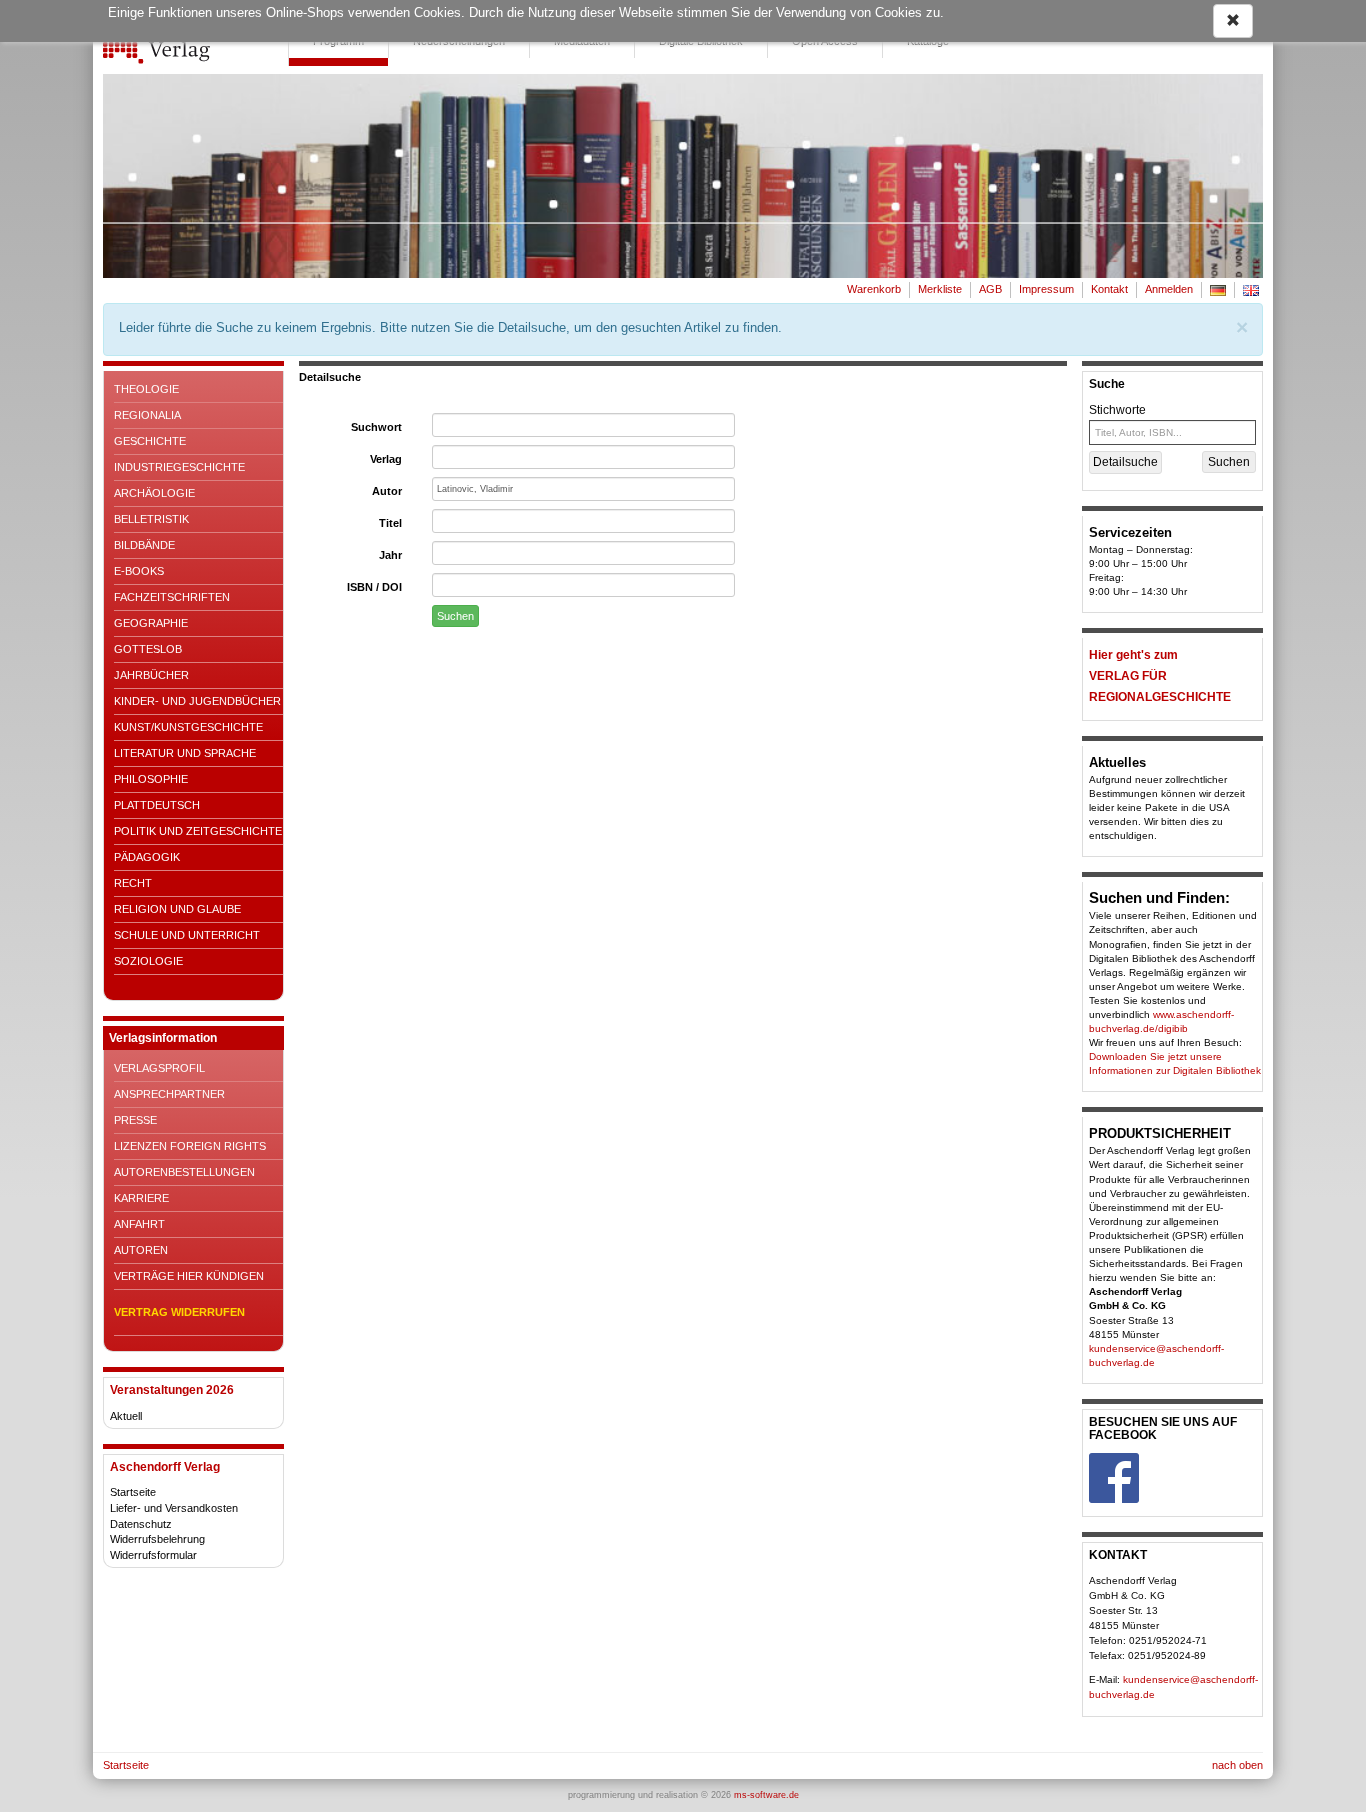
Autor (387, 491)
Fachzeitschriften (172, 597)
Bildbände (144, 545)
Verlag (386, 459)
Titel (390, 523)
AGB (990, 289)
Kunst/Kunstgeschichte (188, 727)
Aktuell (126, 1416)
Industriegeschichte (179, 467)
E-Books (139, 571)
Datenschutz (141, 1524)
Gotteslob (148, 649)
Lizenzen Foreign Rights (190, 1146)
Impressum (1046, 289)
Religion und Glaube (177, 909)
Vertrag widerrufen (179, 1312)
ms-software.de (766, 1795)
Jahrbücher (151, 675)
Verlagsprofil (159, 1068)
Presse (135, 1120)
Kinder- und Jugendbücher (197, 701)
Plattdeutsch (157, 805)
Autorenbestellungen (184, 1172)
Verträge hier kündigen (189, 1276)
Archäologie (154, 493)
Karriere (141, 1198)
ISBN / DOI (374, 587)
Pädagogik (147, 857)
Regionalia (147, 415)
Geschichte (150, 441)
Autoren (141, 1250)
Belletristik (151, 519)
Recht (133, 883)
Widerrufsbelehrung (157, 1539)
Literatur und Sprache (185, 753)
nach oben (1237, 1765)
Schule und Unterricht (187, 935)
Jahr (390, 555)
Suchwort (376, 427)
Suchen (455, 616)
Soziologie (148, 961)
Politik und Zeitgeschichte (198, 831)
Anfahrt (139, 1224)
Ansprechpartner (169, 1094)
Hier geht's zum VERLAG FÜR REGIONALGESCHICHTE (1160, 676)
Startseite (133, 1492)
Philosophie (151, 779)
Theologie (146, 389)
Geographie (151, 623)
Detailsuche (1125, 462)
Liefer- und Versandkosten (174, 1508)
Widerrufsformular (153, 1555)
